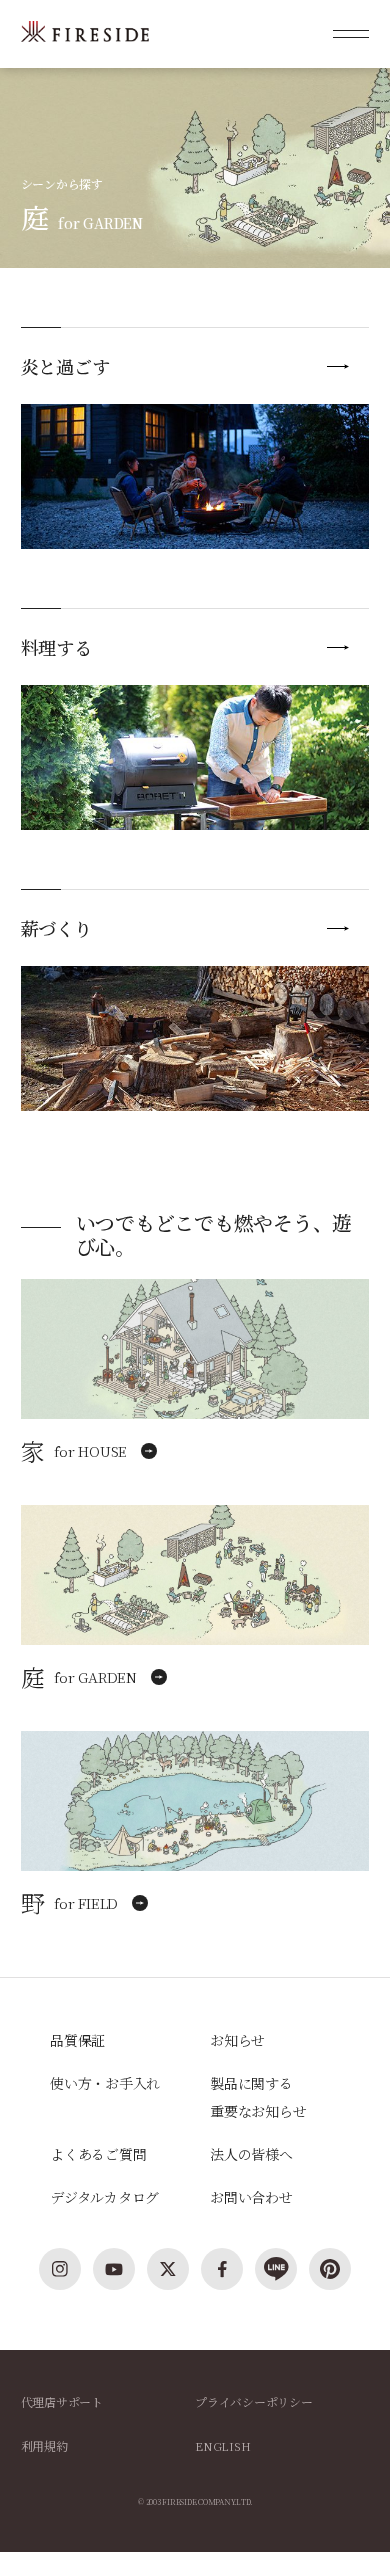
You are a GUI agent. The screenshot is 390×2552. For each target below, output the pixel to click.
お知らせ (237, 2040)
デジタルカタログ (104, 2197)
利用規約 (44, 2445)
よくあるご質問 (98, 2154)
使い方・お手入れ (105, 2083)
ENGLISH (222, 2445)
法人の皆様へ (251, 2154)
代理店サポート (62, 2401)
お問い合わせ (251, 2197)
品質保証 (77, 2040)
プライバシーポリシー (254, 2401)
